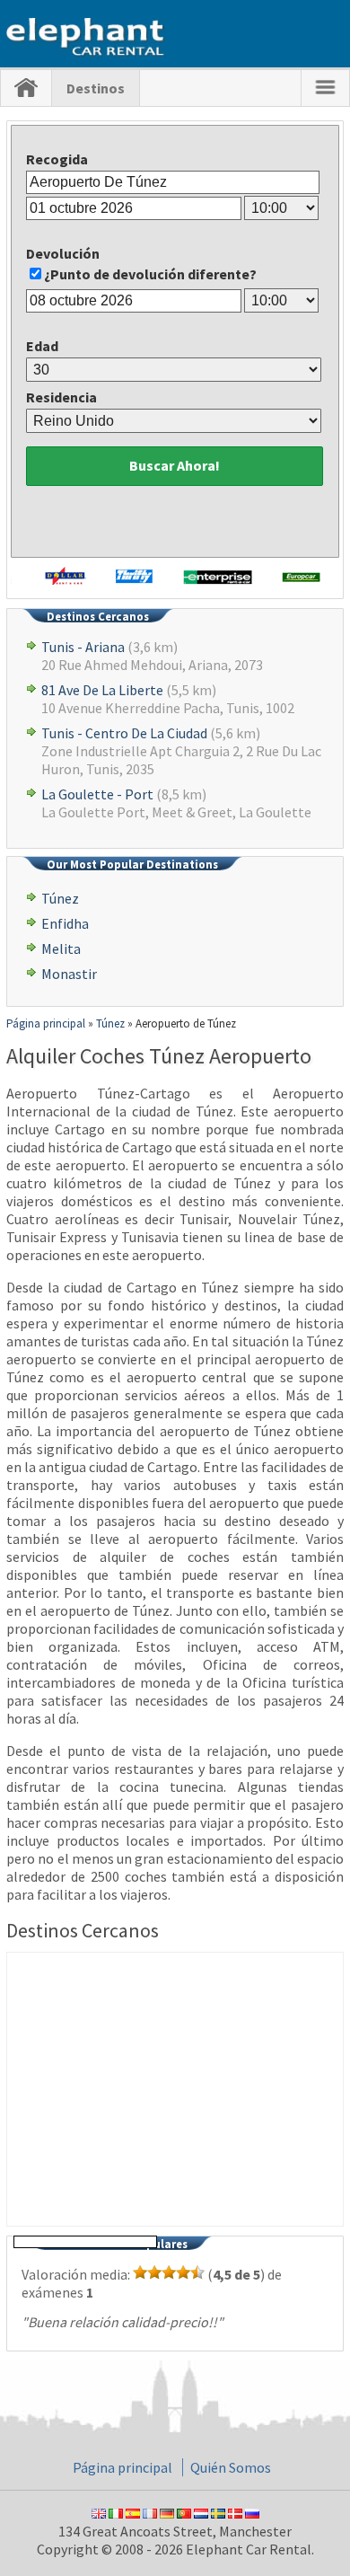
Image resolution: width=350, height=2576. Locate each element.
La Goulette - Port (97, 794)
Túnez (60, 898)
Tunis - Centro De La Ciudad (124, 733)
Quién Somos (231, 2467)
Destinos (96, 88)
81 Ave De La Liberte (102, 690)
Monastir (69, 974)
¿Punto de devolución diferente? (150, 274)
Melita (61, 948)
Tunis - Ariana (83, 647)
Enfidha (65, 923)
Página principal (122, 2467)
